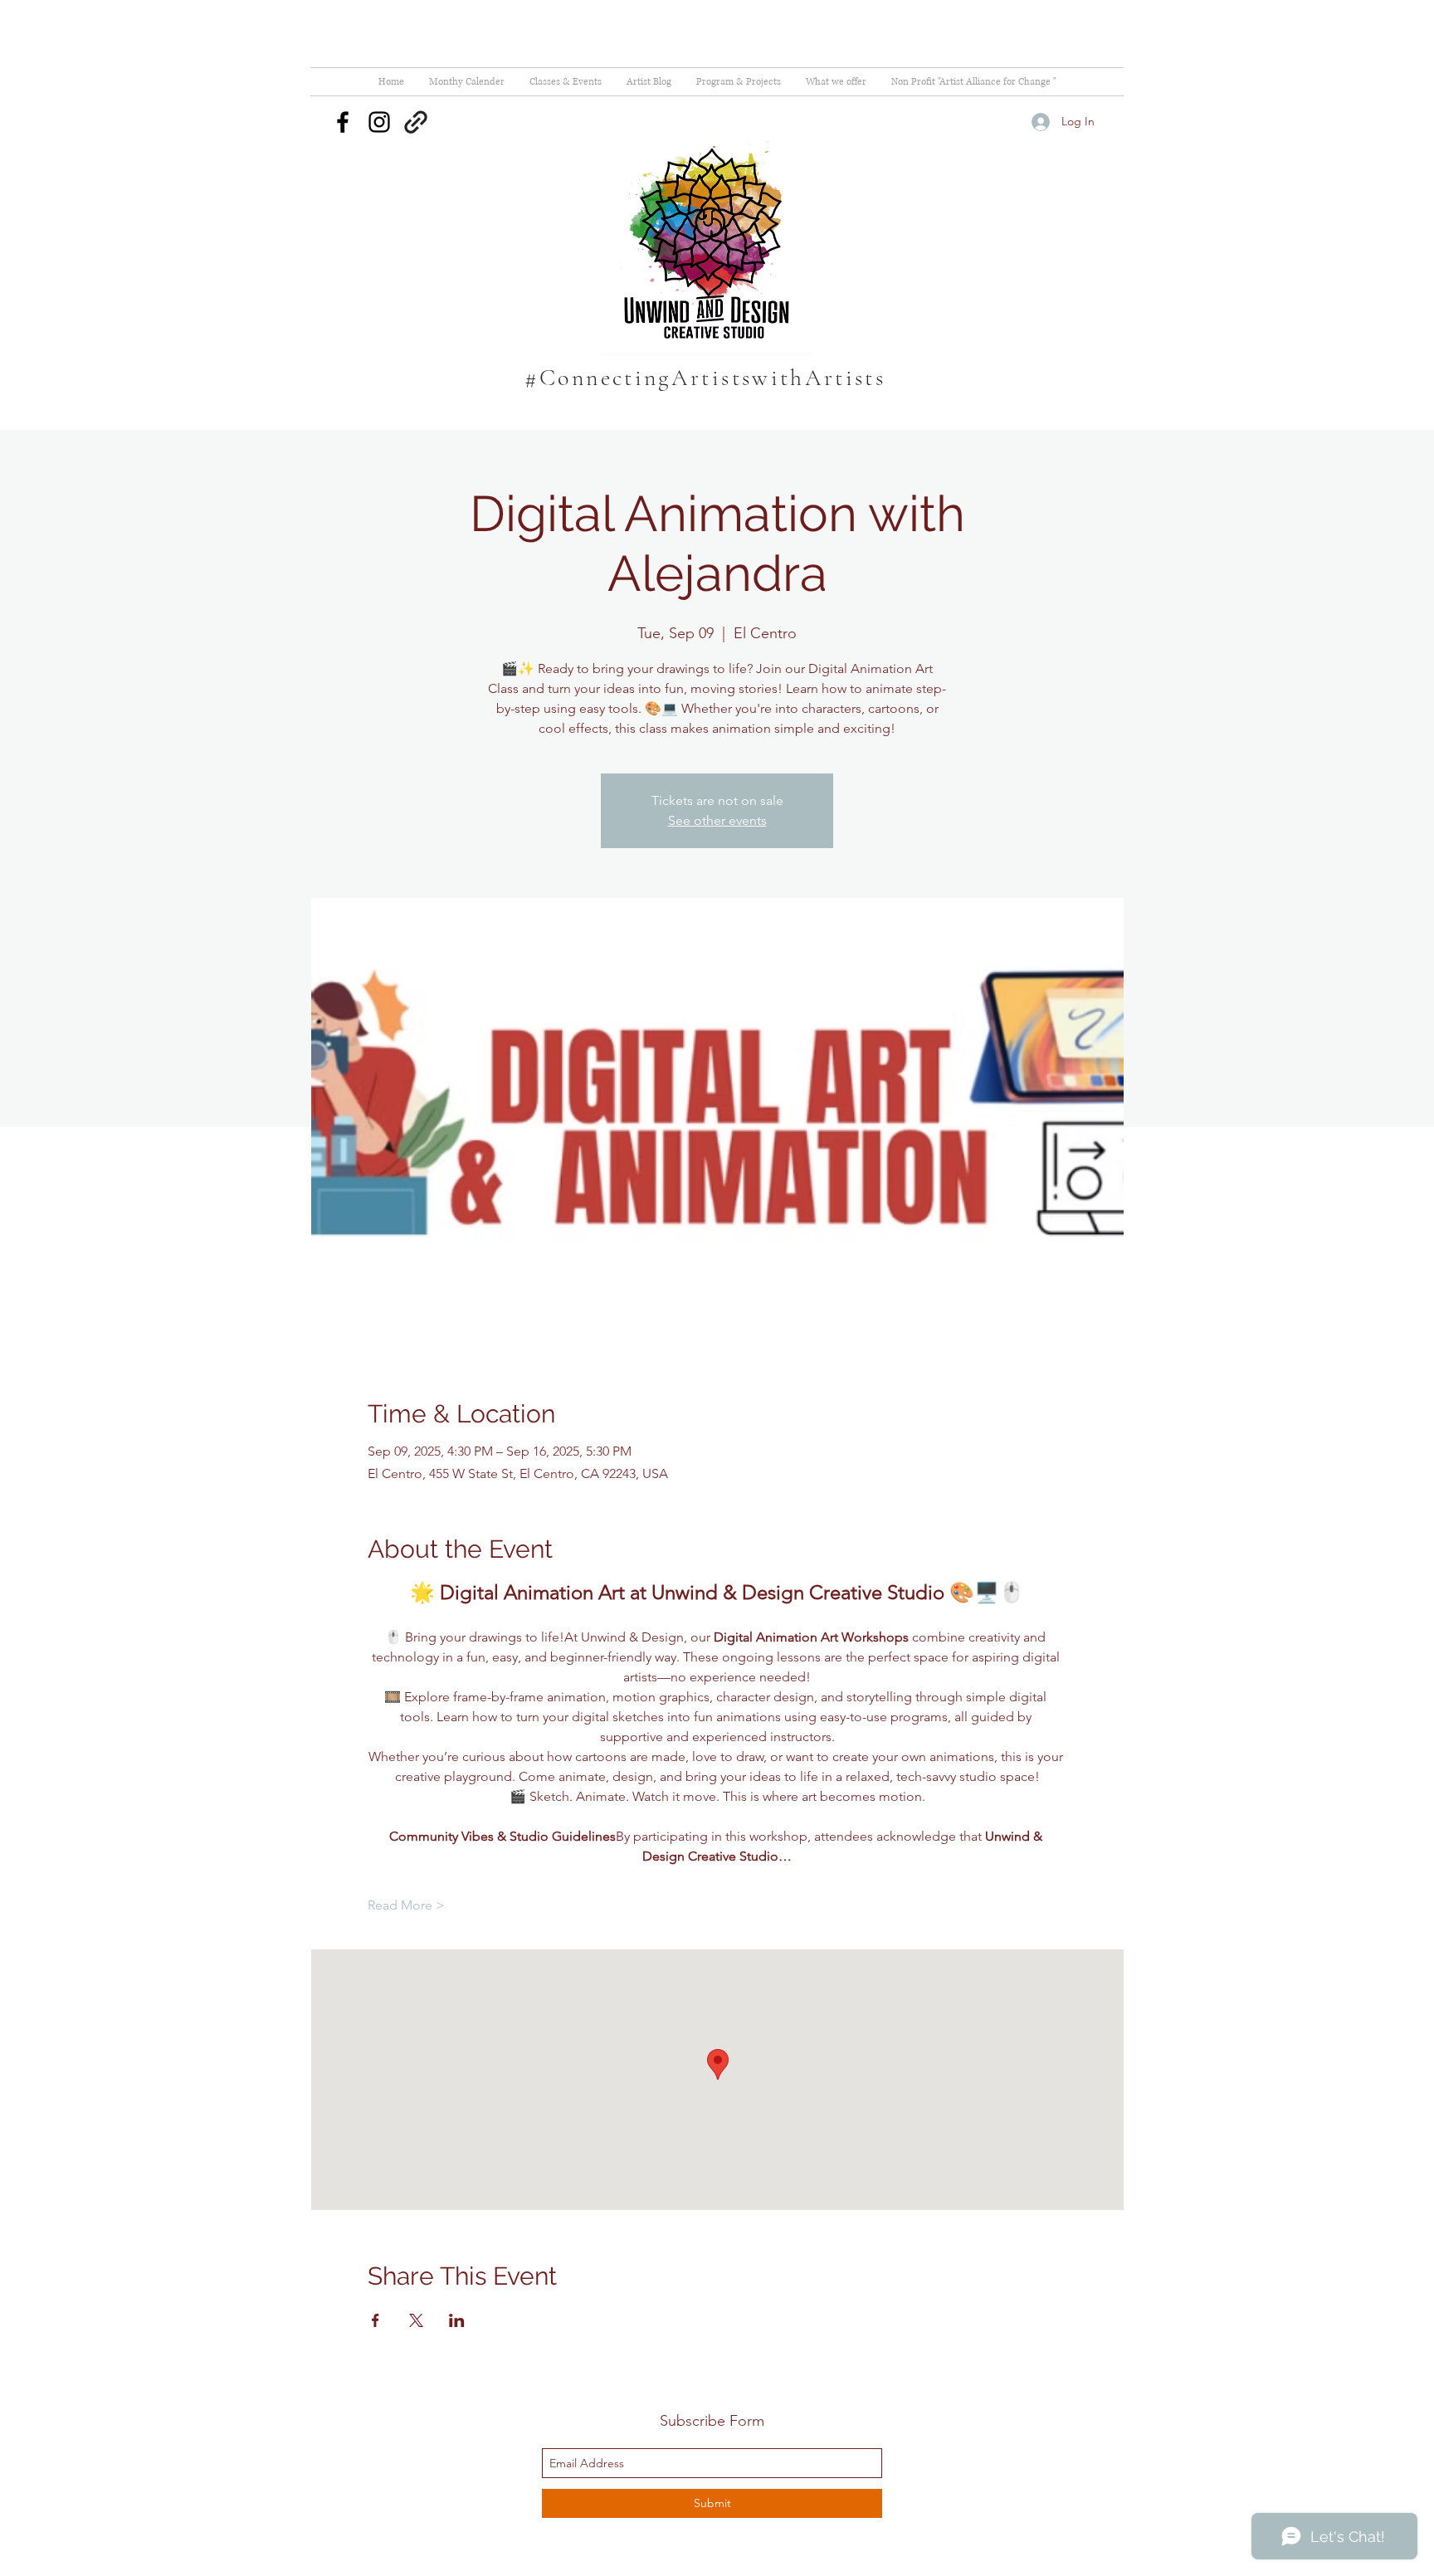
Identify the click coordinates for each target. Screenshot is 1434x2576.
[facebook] (343, 122)
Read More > (406, 1905)
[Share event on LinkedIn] (457, 2320)
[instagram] (379, 122)
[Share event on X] (416, 2320)
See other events (717, 820)
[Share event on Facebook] (376, 2320)
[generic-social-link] (416, 122)
